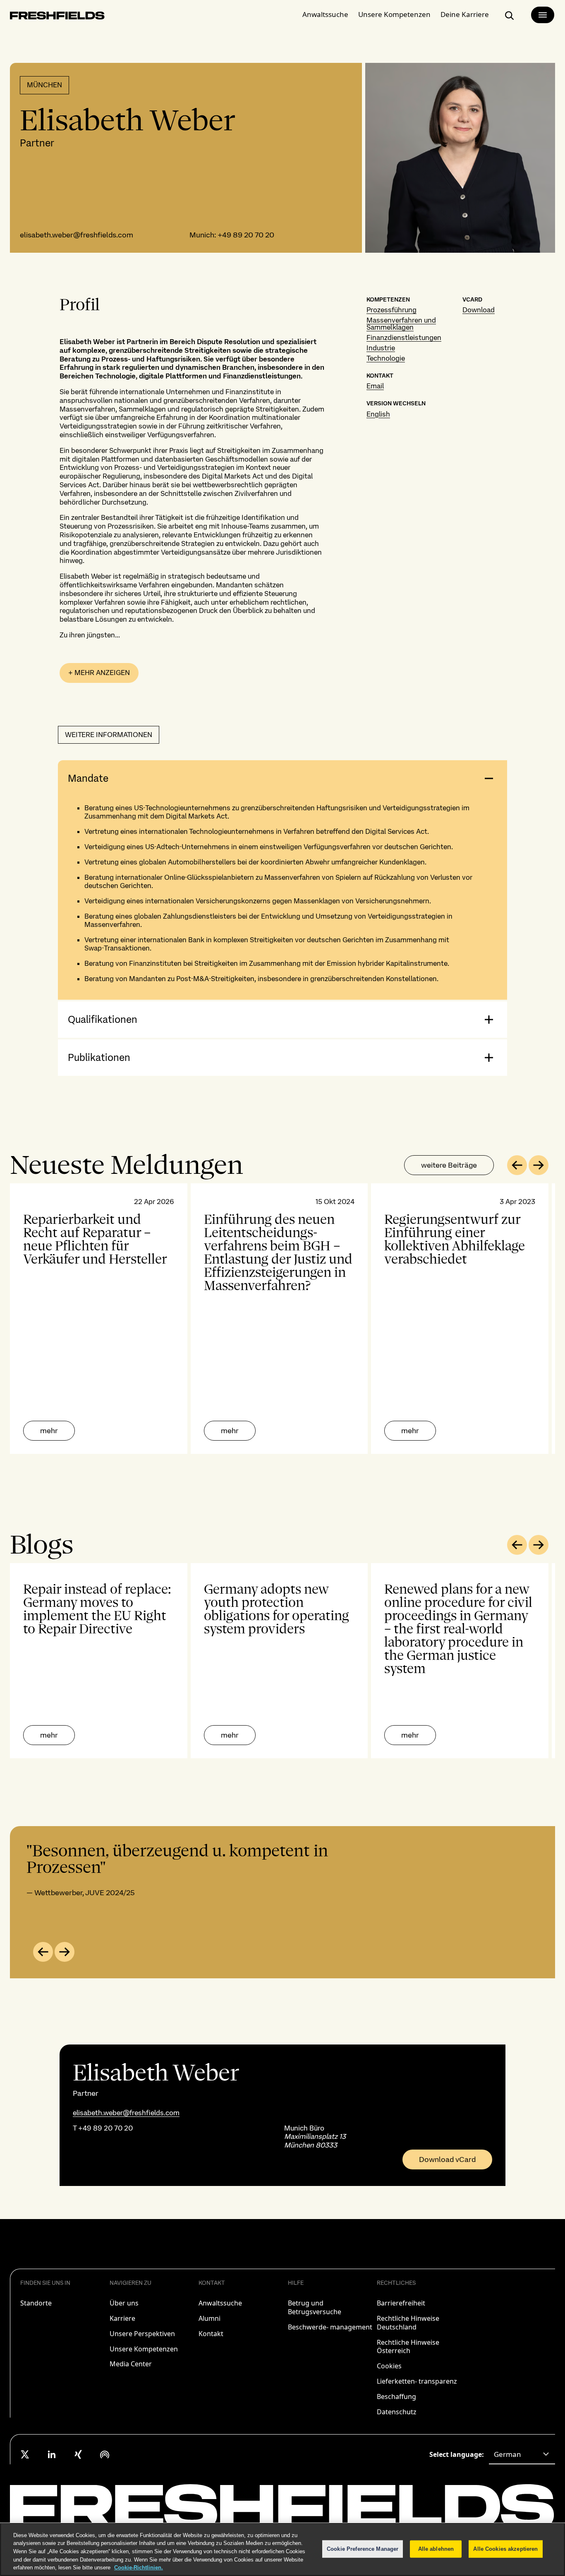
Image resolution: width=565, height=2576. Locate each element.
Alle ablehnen (436, 2549)
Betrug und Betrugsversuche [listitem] (315, 2307)
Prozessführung (391, 310)
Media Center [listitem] (131, 2364)
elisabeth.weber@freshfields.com (77, 235)
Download (479, 310)
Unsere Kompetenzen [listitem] (144, 2349)
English (378, 414)
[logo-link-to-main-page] (57, 17)
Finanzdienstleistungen (404, 338)
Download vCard (447, 2159)
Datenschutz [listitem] (397, 2412)
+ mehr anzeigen (99, 673)
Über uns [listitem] (124, 2303)
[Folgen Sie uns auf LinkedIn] (52, 2454)
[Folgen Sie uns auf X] (25, 2454)
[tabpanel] (282, 1319)
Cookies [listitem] (389, 2366)
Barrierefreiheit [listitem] (401, 2303)
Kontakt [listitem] (211, 2334)
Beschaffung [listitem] (396, 2396)
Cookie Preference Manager (363, 2549)
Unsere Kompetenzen (394, 14)
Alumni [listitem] (209, 2318)
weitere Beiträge (449, 1165)
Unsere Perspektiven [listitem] (142, 2334)
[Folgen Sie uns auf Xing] (78, 2454)
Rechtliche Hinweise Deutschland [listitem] (408, 2323)
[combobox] (522, 2454)
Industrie (381, 348)
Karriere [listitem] (122, 2318)
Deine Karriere (465, 14)
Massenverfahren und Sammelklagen (401, 324)
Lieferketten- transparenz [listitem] (417, 2381)
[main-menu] (543, 15)
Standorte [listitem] (36, 2303)
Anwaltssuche (325, 14)
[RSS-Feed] (105, 2454)
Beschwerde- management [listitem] (330, 2327)
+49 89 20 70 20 (246, 235)
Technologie (386, 358)
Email (375, 386)
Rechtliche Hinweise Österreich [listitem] (408, 2347)
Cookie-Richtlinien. (139, 2568)
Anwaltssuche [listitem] (220, 2303)
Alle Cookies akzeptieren (505, 2549)
